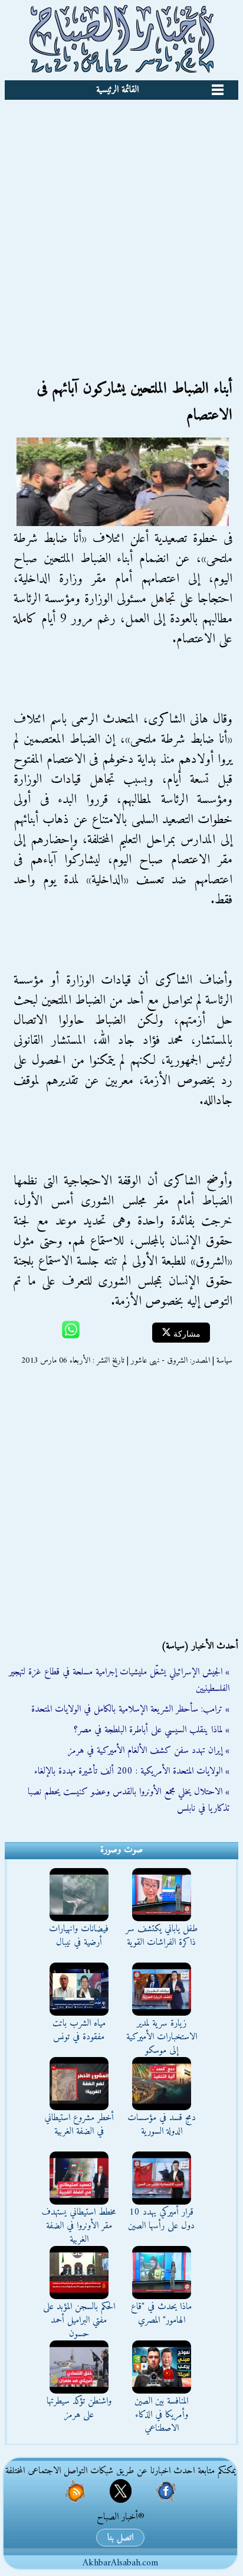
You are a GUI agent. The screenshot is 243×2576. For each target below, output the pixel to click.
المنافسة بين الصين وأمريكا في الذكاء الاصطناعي (161, 2415)
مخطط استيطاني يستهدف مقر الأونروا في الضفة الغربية (79, 2226)
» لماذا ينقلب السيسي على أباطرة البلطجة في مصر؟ (152, 1730)
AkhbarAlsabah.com (120, 2563)
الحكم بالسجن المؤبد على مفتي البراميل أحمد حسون (79, 2320)
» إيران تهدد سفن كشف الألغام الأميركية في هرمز (149, 1751)
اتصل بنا (120, 2538)
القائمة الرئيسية (117, 90)
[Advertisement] (121, 227)
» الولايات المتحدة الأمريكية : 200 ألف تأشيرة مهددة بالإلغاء (132, 1771)
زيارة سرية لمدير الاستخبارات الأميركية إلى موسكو (162, 2037)
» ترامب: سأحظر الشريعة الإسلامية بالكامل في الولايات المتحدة (130, 1709)
